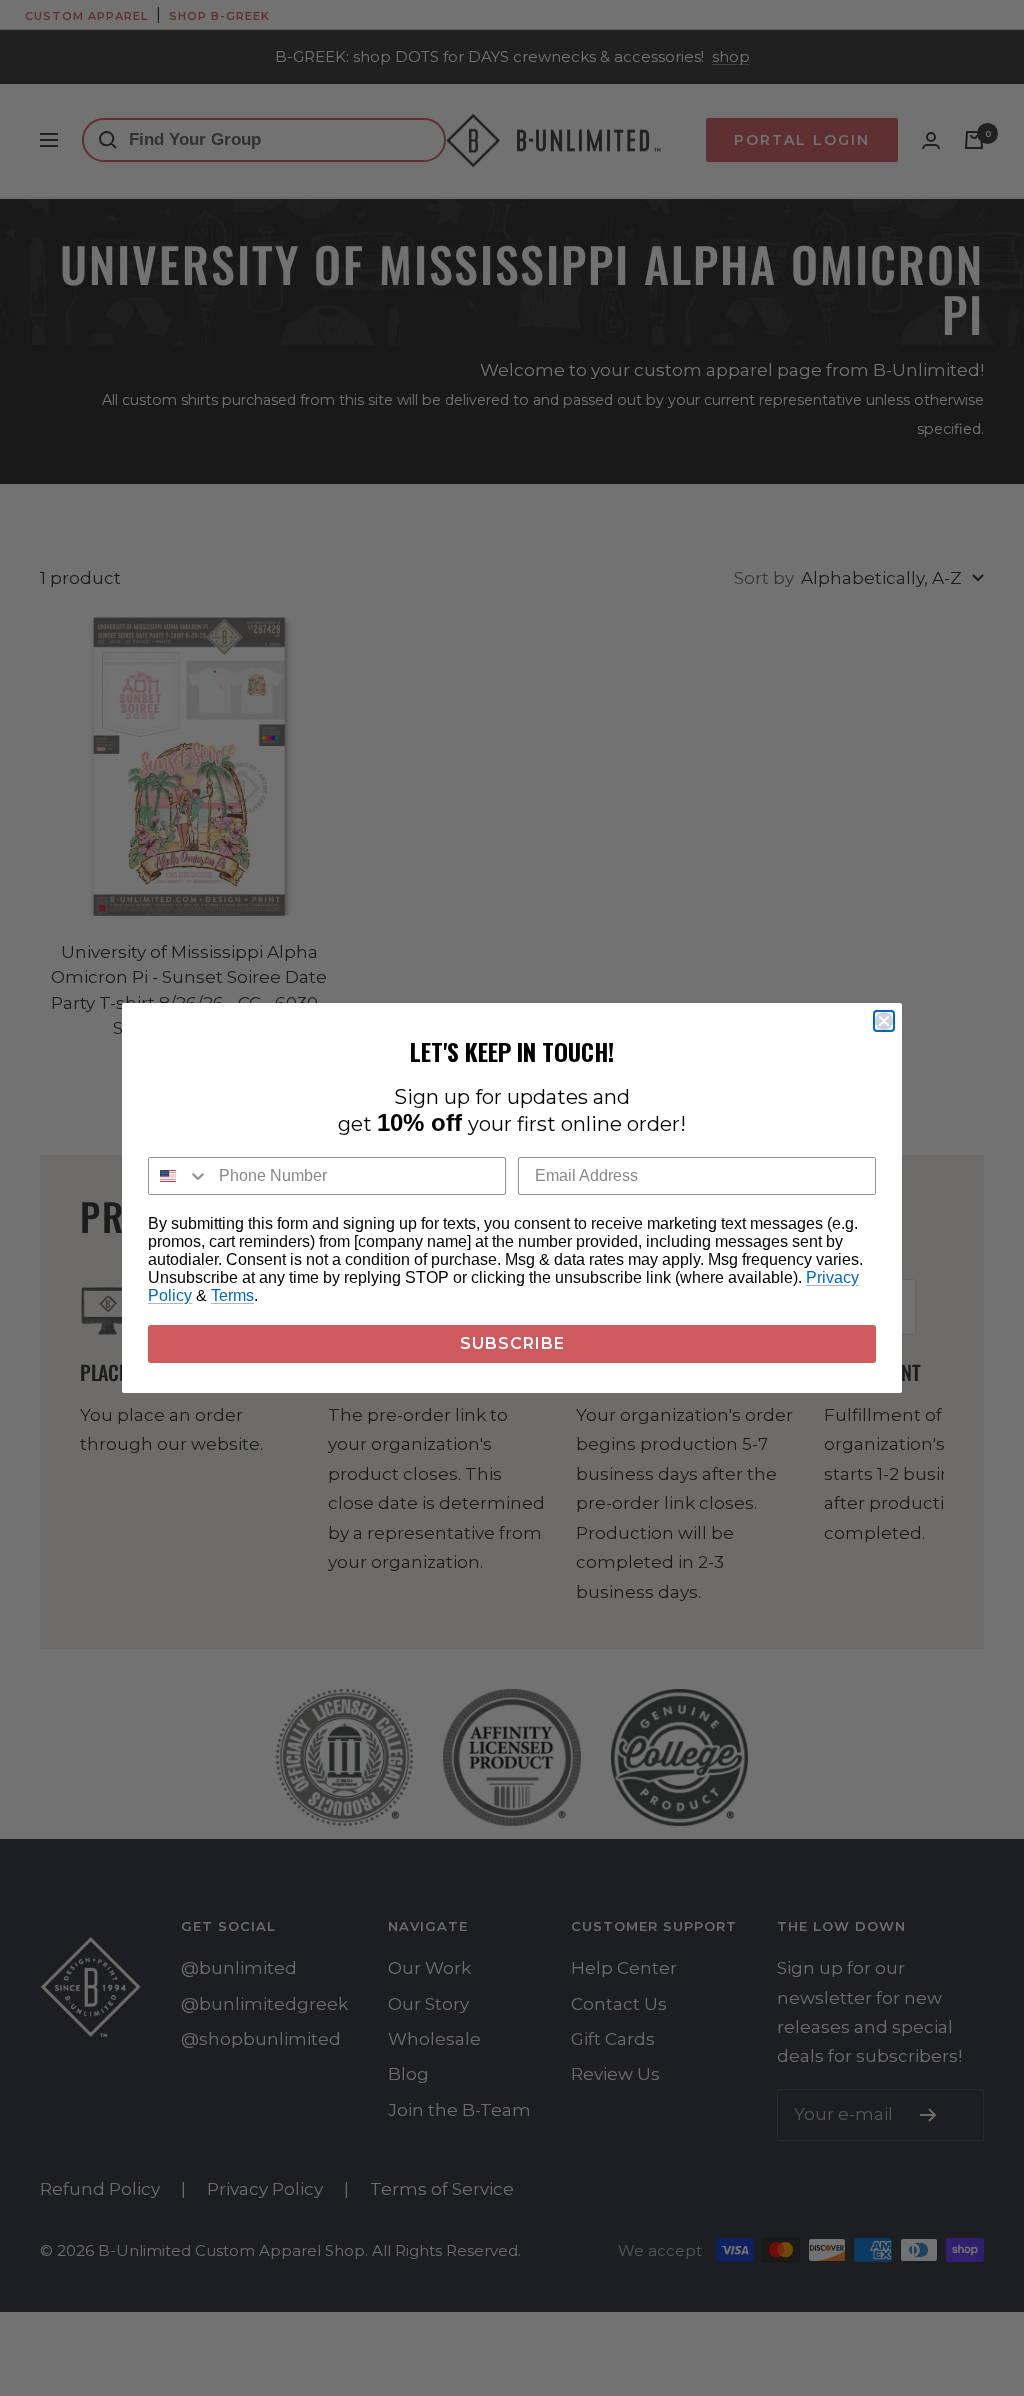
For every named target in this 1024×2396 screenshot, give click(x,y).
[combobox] (179, 1176)
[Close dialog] (884, 1021)
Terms (232, 1295)
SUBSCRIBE (512, 1343)
